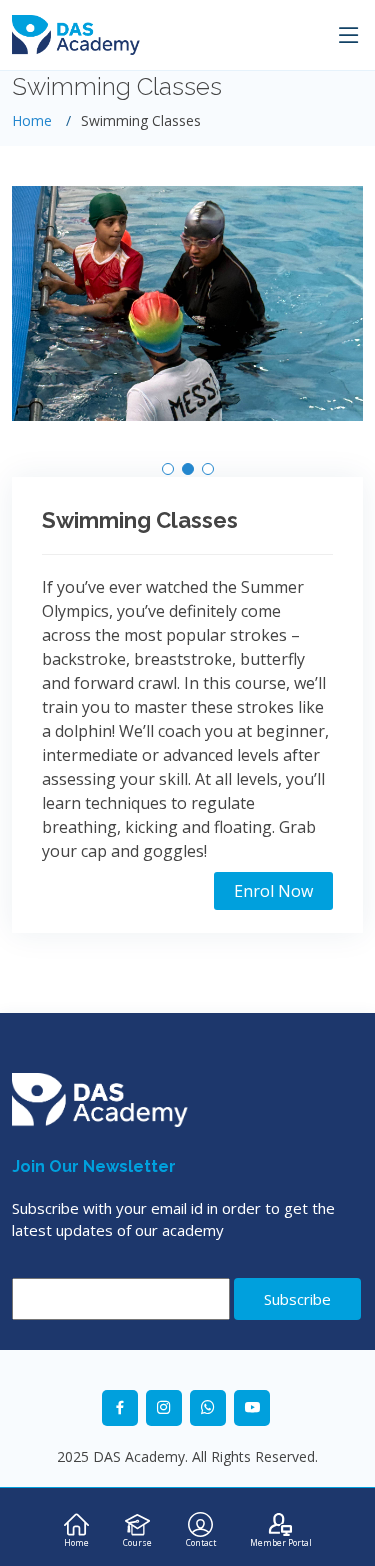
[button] (168, 469)
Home (32, 120)
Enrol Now (273, 891)
